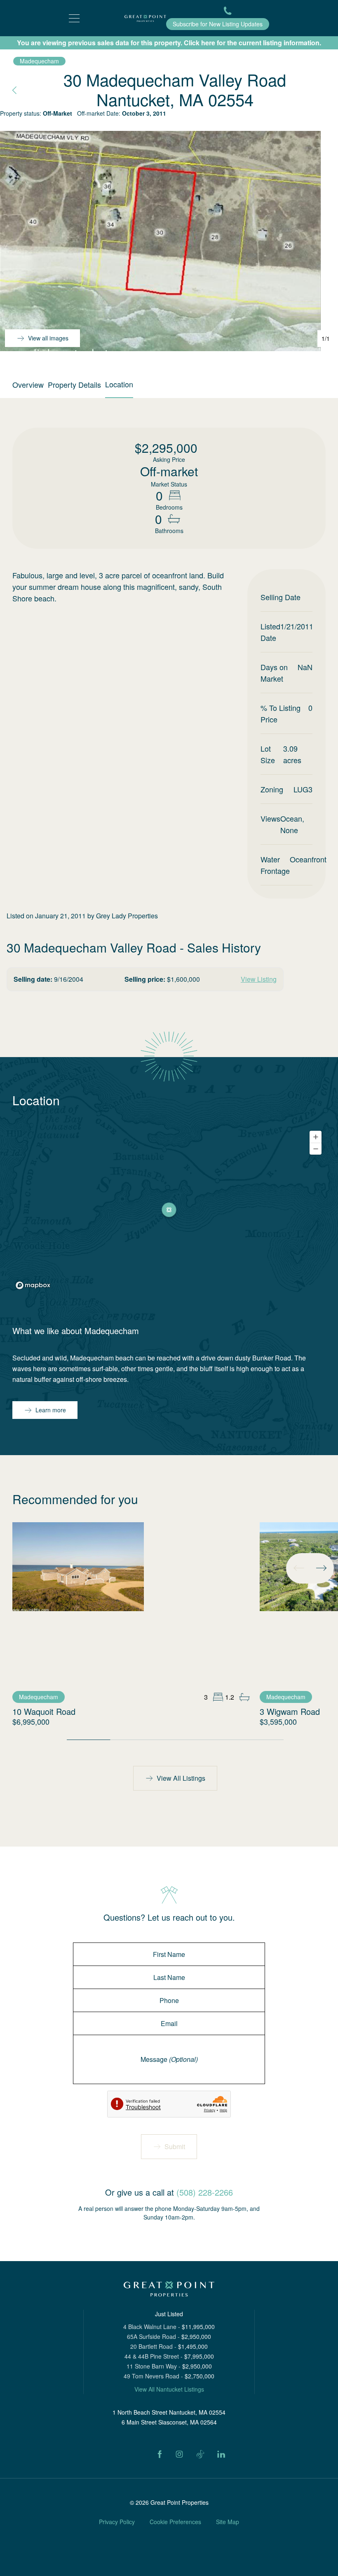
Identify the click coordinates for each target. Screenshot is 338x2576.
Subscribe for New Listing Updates (218, 24)
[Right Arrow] (321, 1568)
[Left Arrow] (299, 1568)
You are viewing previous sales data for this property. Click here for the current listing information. (169, 43)
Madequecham (39, 61)
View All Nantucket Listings (169, 2389)
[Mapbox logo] (33, 1285)
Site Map (228, 2522)
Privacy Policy (117, 2522)
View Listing (259, 979)
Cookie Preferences (175, 2522)
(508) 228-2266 (205, 2192)
